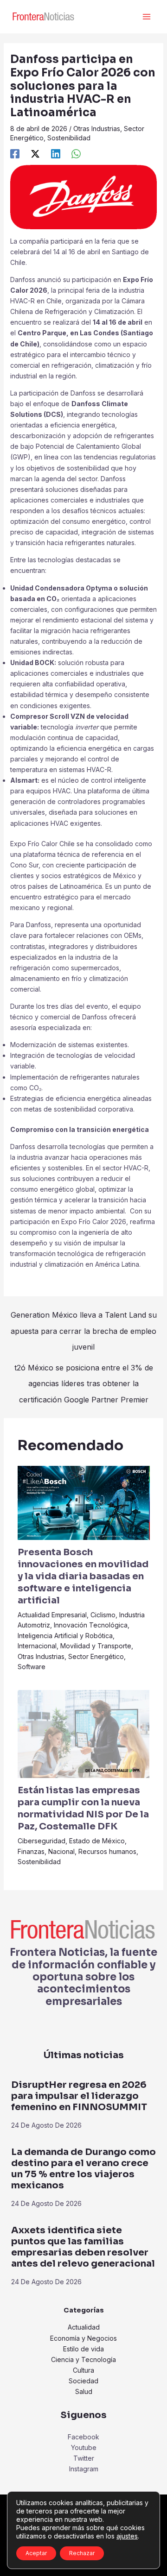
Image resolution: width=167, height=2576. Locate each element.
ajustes (127, 2536)
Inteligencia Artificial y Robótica (65, 1636)
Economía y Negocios (83, 2338)
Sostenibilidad (69, 138)
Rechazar (82, 2553)
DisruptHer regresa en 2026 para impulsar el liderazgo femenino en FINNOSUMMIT (79, 2096)
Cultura (83, 2370)
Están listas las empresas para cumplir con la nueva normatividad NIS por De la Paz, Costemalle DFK (83, 1808)
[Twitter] (35, 154)
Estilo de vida (83, 2349)
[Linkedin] (56, 154)
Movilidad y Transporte (96, 1646)
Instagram (84, 2469)
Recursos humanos (107, 1851)
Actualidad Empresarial (52, 1615)
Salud (84, 2391)
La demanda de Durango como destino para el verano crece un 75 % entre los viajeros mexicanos (83, 2169)
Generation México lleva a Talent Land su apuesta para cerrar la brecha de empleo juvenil (84, 1317)
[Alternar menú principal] (146, 17)
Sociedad (83, 2381)
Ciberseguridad (42, 1841)
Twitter (84, 2458)
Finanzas (31, 1851)
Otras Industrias (97, 129)
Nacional (61, 1851)
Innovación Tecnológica (91, 1625)
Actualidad (84, 2327)
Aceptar (36, 2553)
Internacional (37, 1646)
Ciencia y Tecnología (83, 2359)
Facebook (83, 2437)
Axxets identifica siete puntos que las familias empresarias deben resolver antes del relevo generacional (83, 2247)
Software (32, 1667)
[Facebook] (15, 154)
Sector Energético (96, 1656)
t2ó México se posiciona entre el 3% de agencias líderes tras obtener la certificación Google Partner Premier (84, 1370)
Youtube (84, 2447)
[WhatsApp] (76, 154)
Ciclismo (103, 1615)
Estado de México (97, 1841)
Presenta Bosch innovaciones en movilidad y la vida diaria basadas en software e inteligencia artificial (83, 1576)
